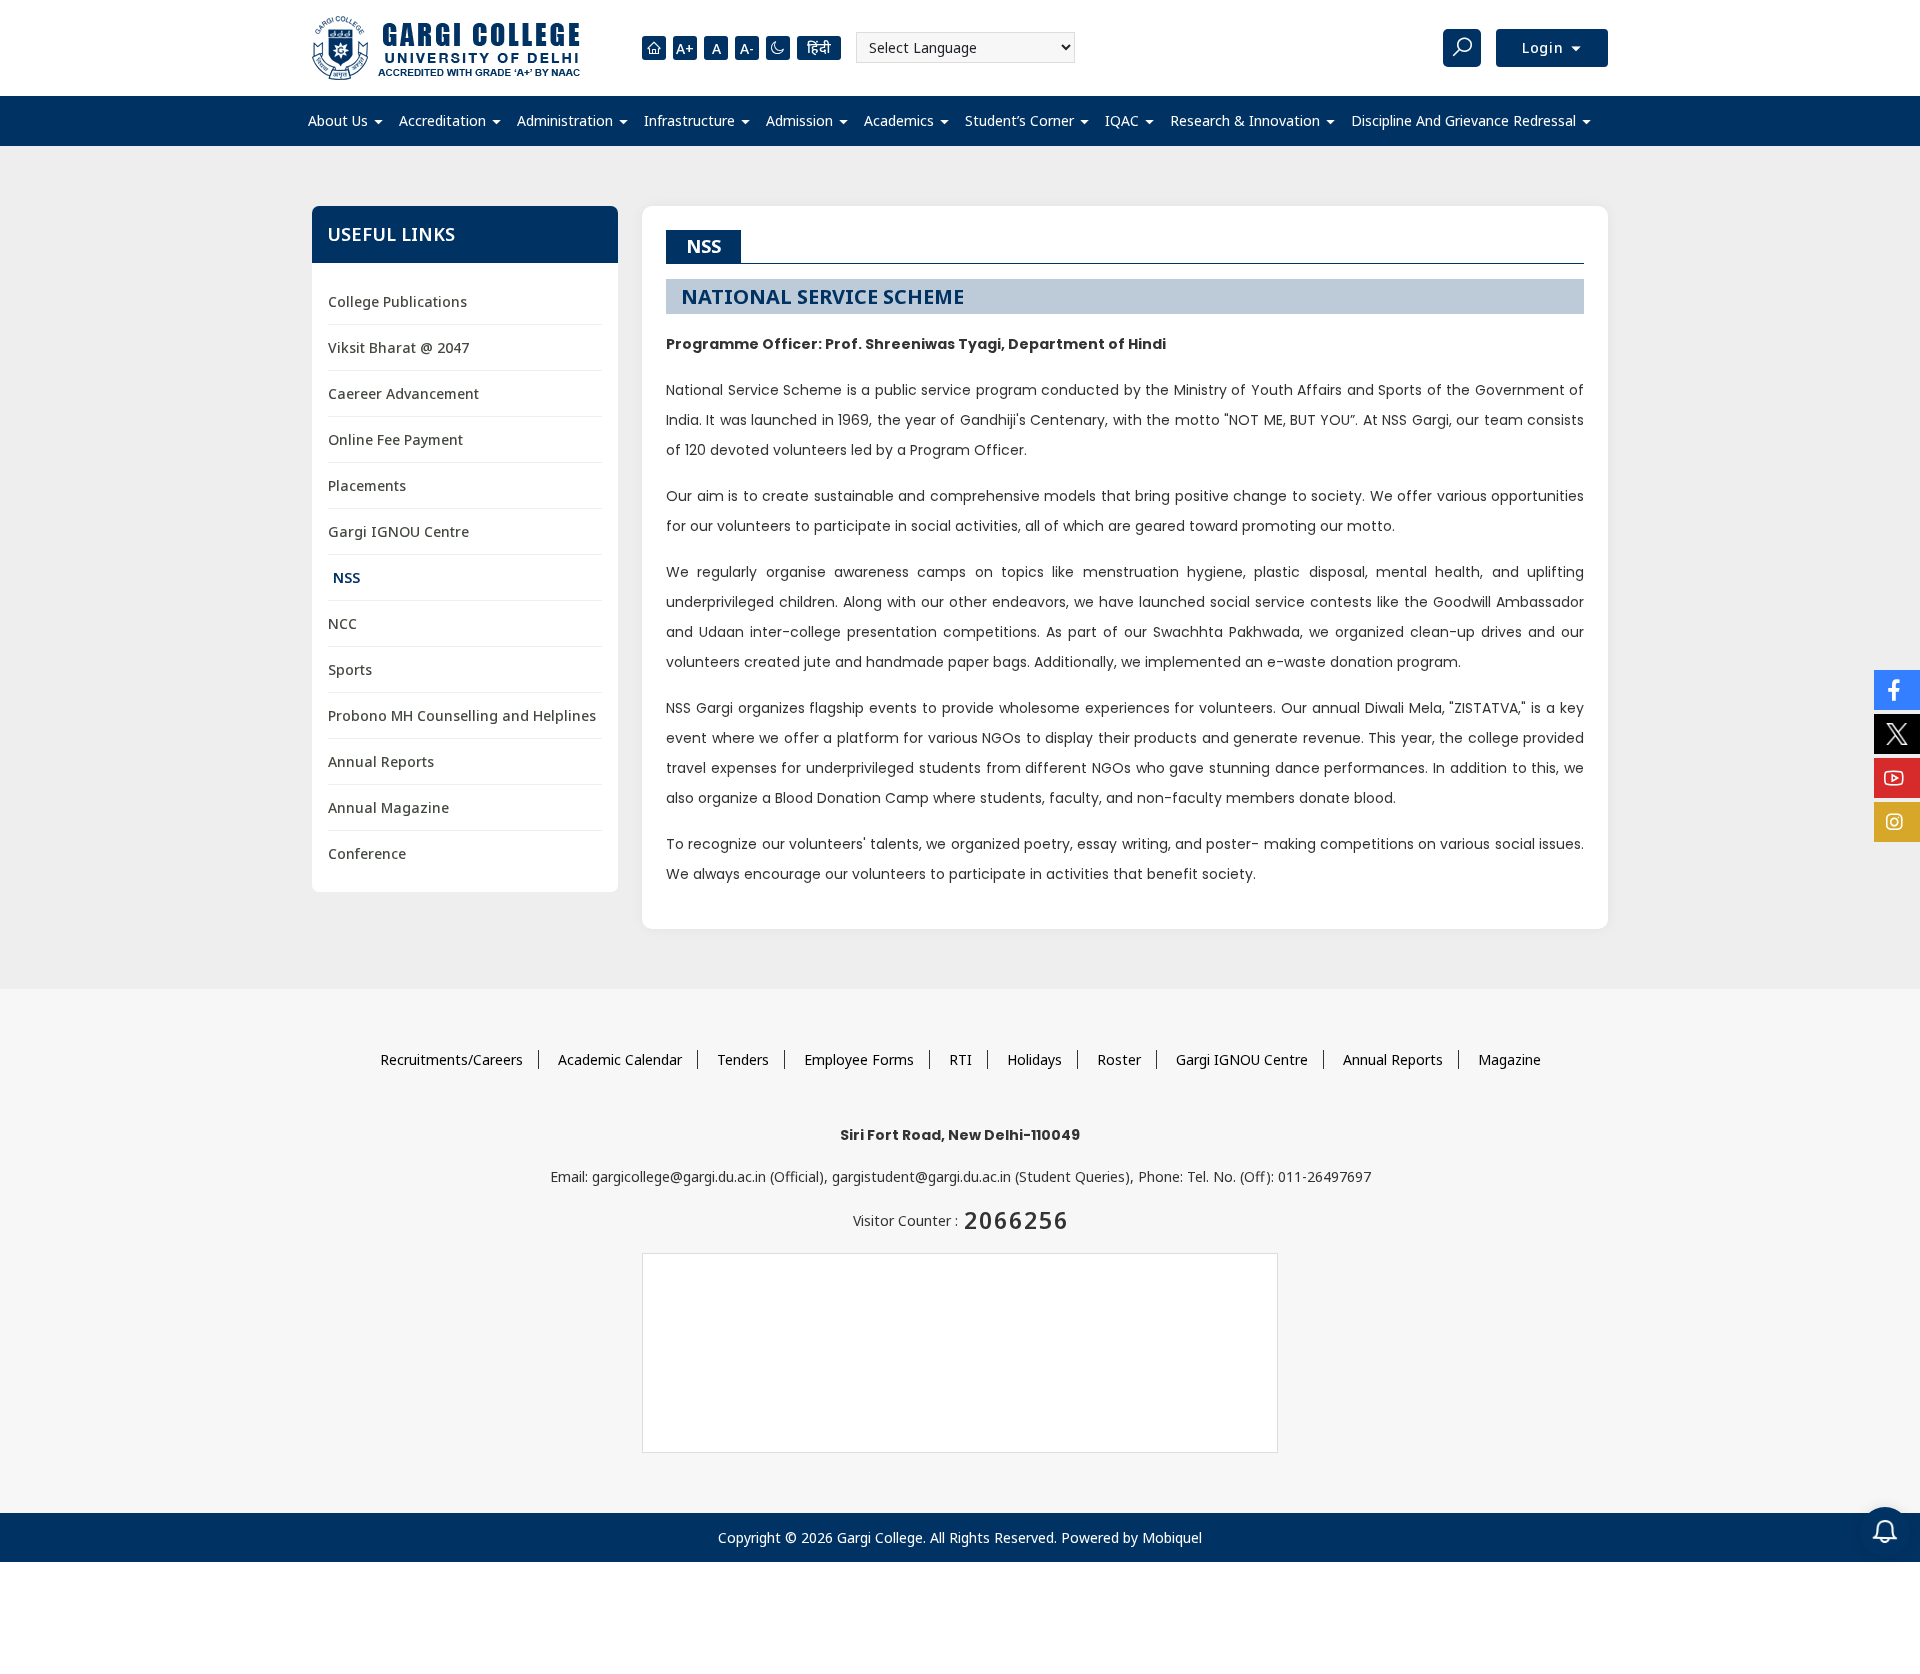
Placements (367, 485)
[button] (345, 121)
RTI (960, 1059)
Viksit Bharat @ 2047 (398, 347)
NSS (346, 577)
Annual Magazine (388, 807)
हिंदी (819, 47)
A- (747, 48)
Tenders (743, 1059)
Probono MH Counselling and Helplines (462, 715)
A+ (685, 48)
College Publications (397, 301)
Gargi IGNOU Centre (398, 531)
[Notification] (1885, 1532)
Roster (1119, 1059)
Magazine (1509, 1059)
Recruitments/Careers (451, 1059)
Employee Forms (859, 1059)
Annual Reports (381, 761)
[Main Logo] (446, 48)
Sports (350, 669)
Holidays (1034, 1059)
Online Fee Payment (395, 439)
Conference (367, 853)
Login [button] (1545, 47)
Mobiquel (1172, 1537)
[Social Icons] (1897, 690)
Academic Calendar (620, 1059)
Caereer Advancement (403, 393)
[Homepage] (654, 48)
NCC (342, 623)
